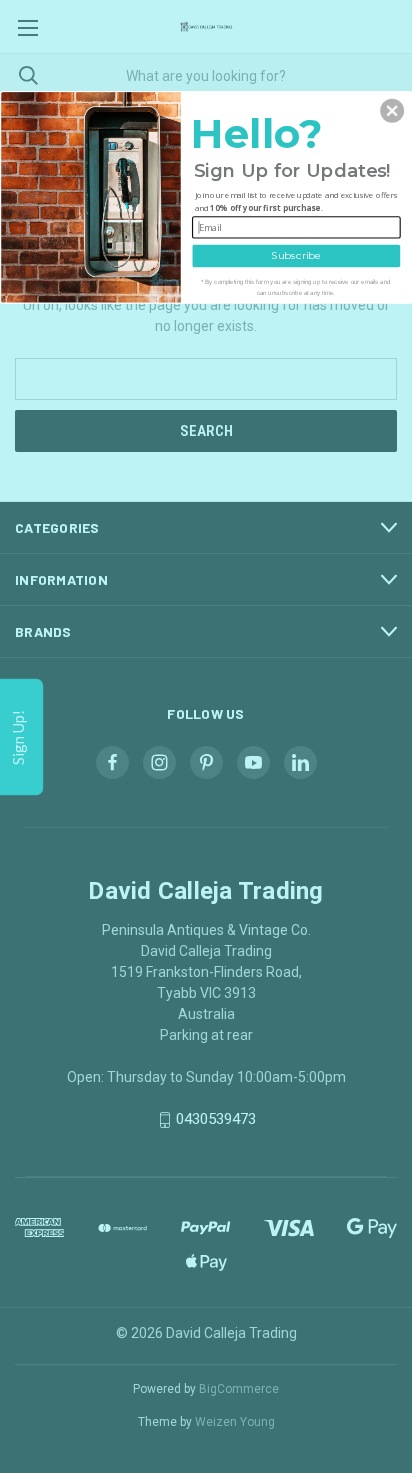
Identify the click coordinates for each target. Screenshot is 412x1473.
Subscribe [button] (296, 255)
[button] (392, 110)
